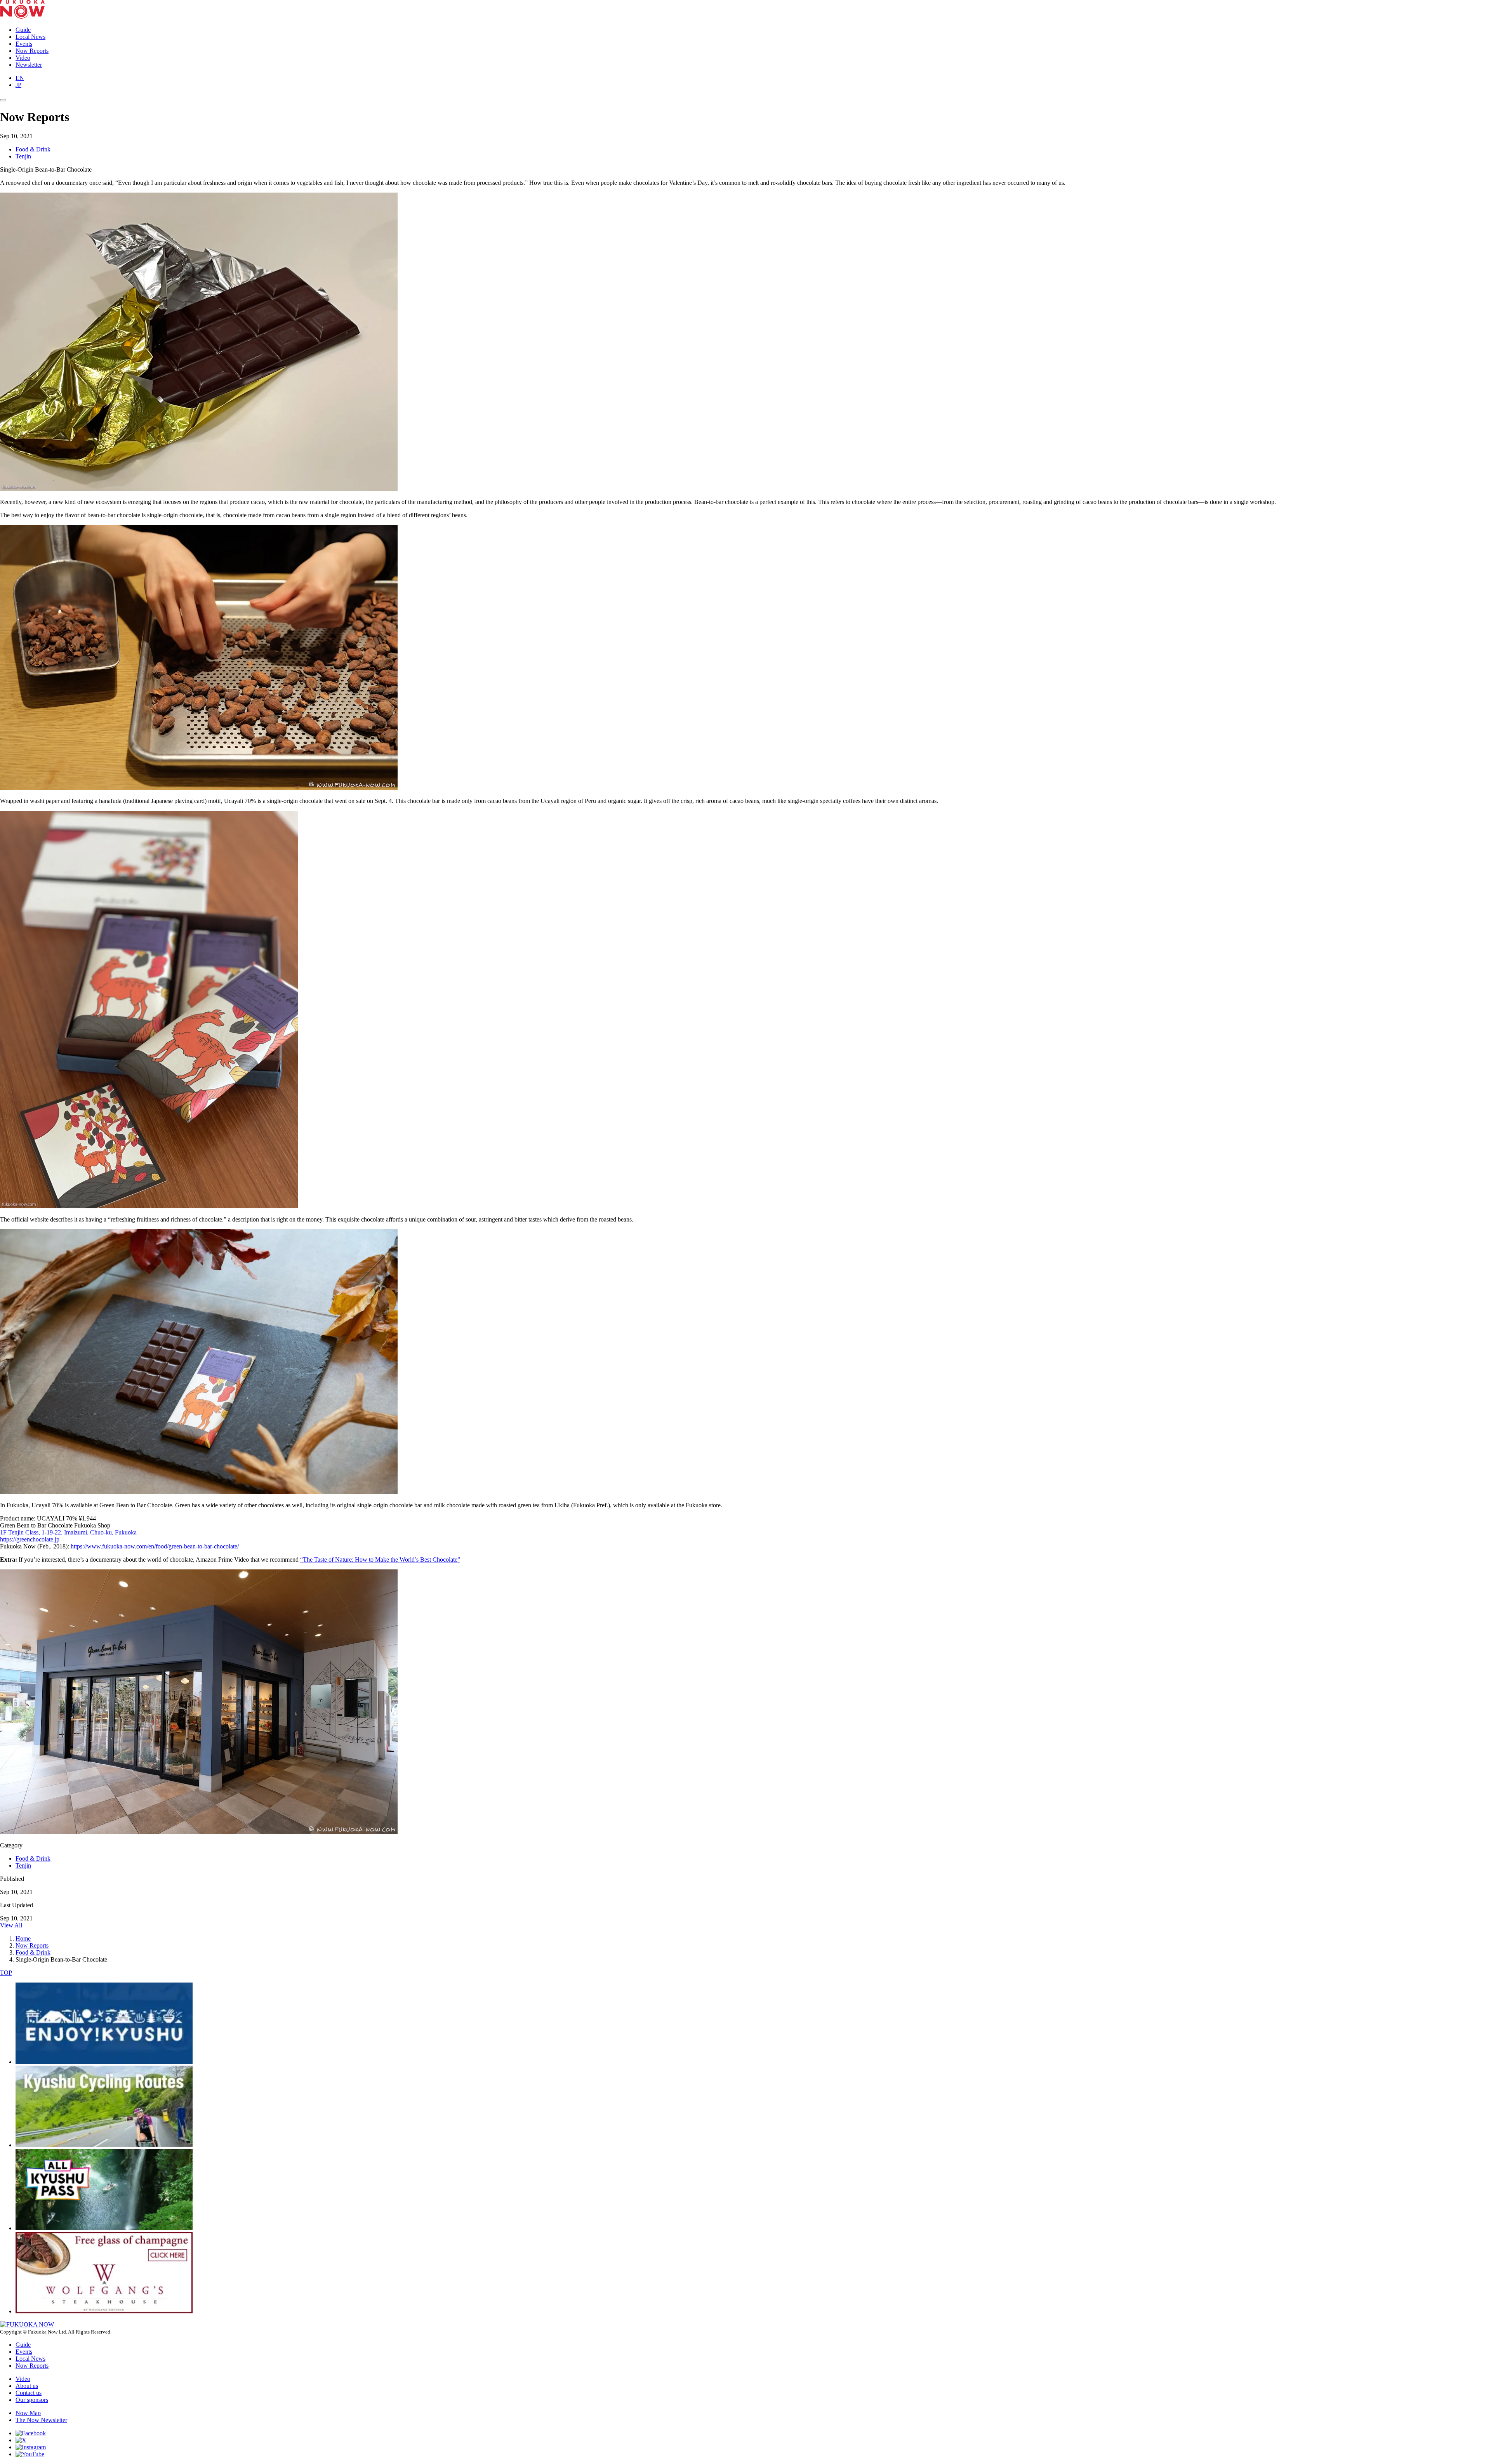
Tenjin (23, 156)
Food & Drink (33, 149)
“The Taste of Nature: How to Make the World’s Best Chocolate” (380, 1560)
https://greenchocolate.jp (30, 1539)
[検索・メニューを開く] (3, 100)
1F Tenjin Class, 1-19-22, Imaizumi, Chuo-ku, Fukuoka (68, 1532)
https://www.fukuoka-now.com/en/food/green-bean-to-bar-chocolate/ (155, 1546)
